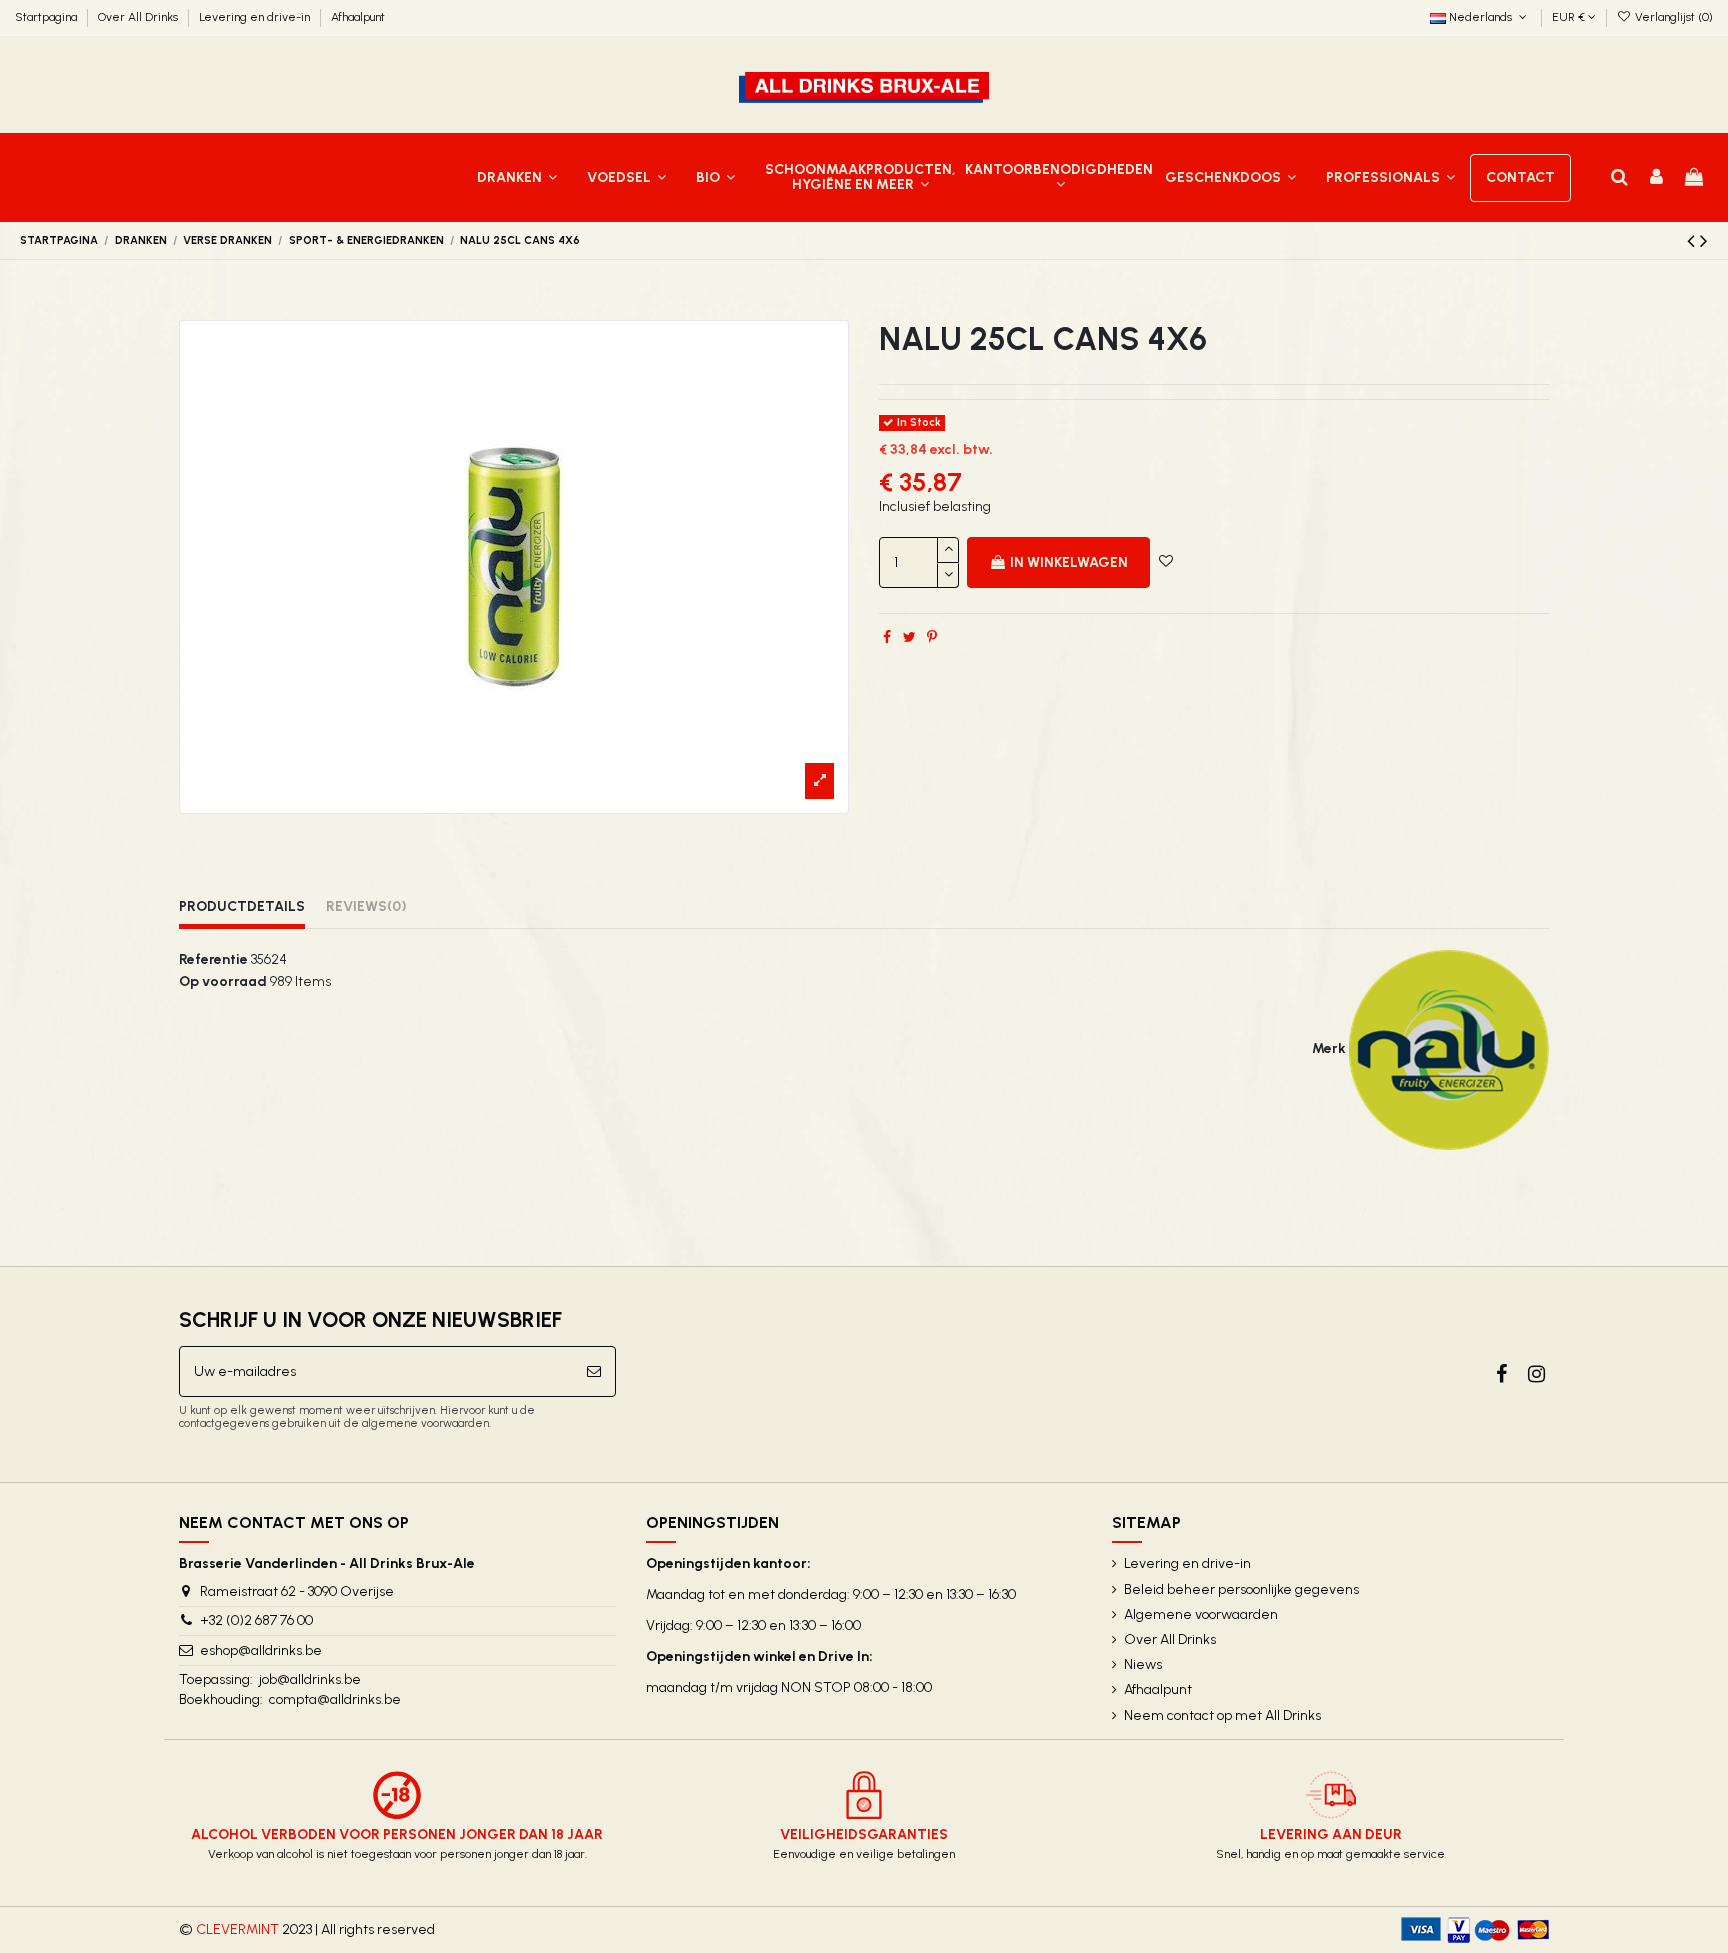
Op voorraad (223, 981)
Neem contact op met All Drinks (1222, 1715)
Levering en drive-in (256, 17)
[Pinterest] (932, 637)
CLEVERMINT (237, 1929)
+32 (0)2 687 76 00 (256, 1620)
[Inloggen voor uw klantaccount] (1656, 178)
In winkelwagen (1069, 562)
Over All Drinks (139, 17)
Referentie (213, 959)
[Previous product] (1693, 240)
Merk (1329, 1048)
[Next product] (1704, 240)
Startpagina (47, 17)
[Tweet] (909, 637)
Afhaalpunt (358, 17)
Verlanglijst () (1672, 17)
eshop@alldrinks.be (261, 1650)
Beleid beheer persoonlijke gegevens (1241, 1589)
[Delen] (887, 637)
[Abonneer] (594, 1371)
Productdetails (242, 906)
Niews (1143, 1664)
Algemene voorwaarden (1201, 1614)
